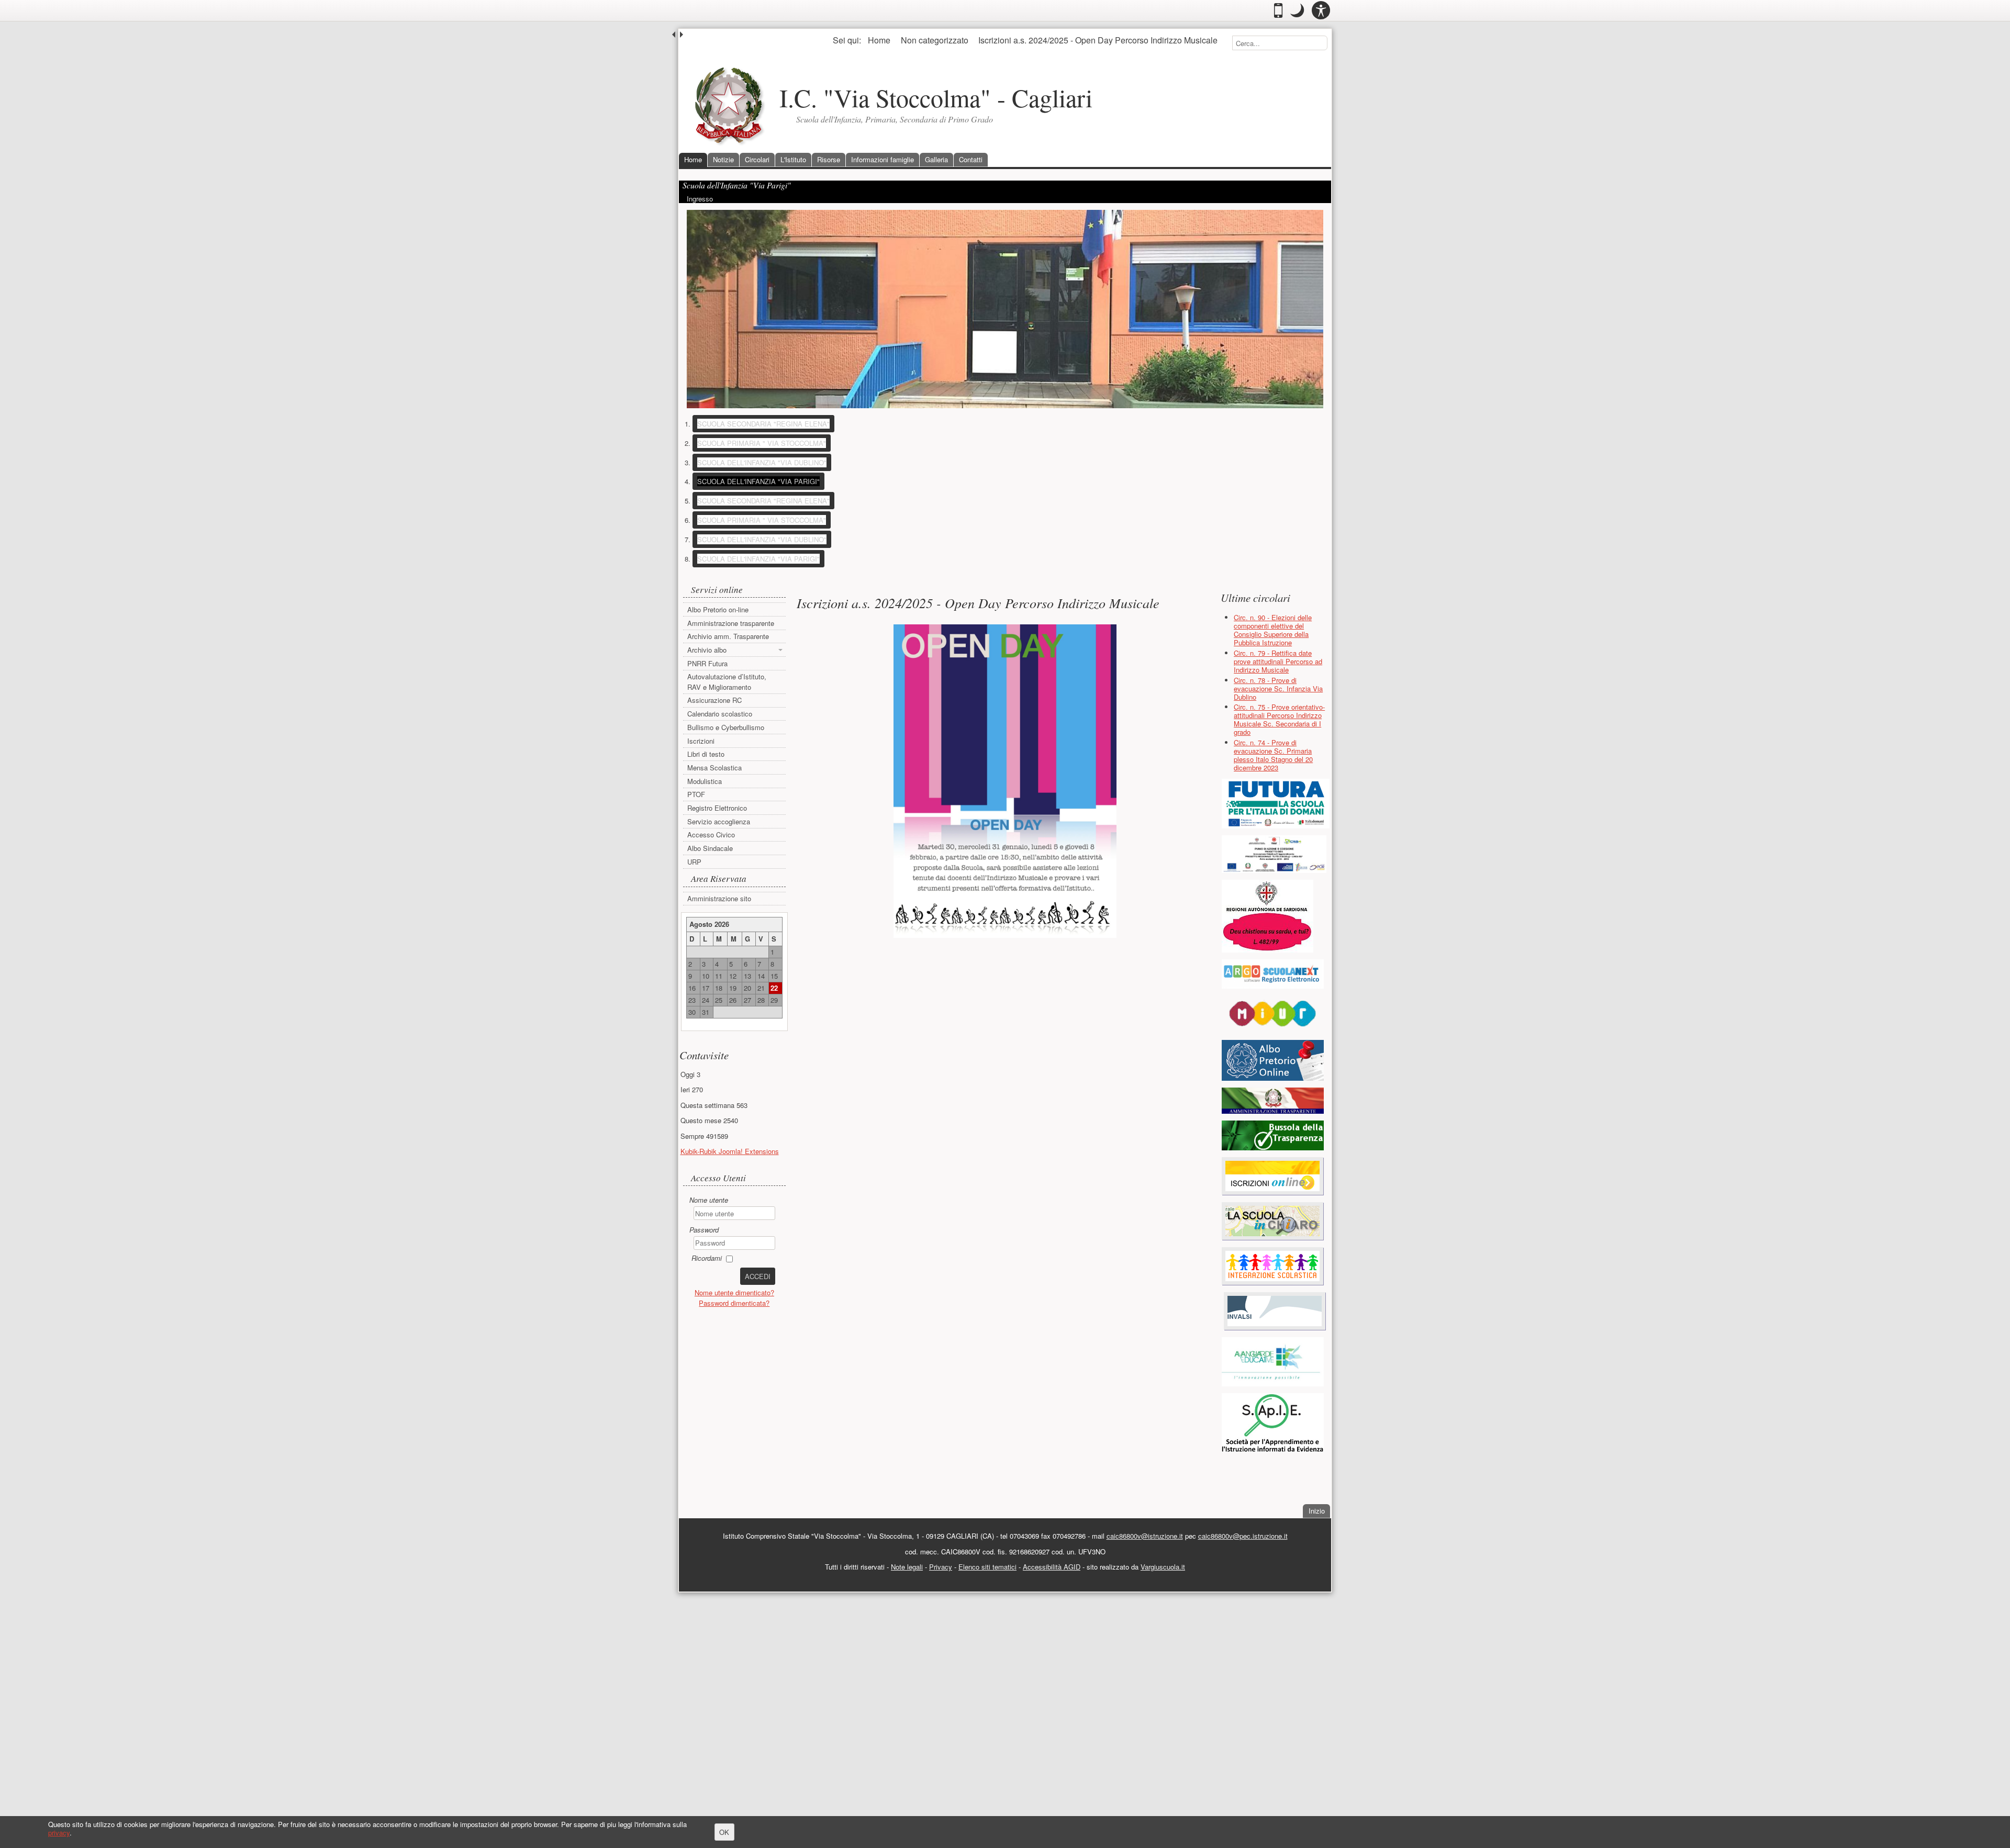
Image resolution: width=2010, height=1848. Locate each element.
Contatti (971, 159)
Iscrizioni (701, 741)
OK (724, 1832)
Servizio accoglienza (719, 821)
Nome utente (709, 1200)
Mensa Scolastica (714, 768)
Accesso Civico (711, 835)
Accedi (758, 1276)
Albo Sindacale (710, 848)
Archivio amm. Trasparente (728, 636)
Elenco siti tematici (987, 1567)
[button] (1297, 10)
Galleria (936, 159)
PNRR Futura (707, 663)
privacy (59, 1833)
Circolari (757, 159)
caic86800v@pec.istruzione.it (1243, 1536)
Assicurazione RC (714, 700)
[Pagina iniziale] (729, 105)
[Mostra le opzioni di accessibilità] (1321, 10)
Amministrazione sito (719, 898)
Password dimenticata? (734, 1303)
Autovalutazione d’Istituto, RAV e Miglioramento (727, 682)
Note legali (907, 1567)
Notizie (723, 159)
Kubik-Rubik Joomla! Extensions (730, 1151)
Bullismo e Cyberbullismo (726, 727)
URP (694, 862)
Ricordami (707, 1258)
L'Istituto (793, 159)
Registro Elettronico (717, 808)
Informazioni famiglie (883, 159)
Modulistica (705, 781)
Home (693, 159)
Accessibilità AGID (1052, 1567)
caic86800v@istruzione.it (1145, 1536)
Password (704, 1230)
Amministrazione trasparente (731, 623)
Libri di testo (706, 754)
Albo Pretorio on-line (718, 609)
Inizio (1319, 1510)
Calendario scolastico (720, 714)
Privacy (941, 1567)
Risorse (829, 159)
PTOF (696, 794)
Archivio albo (707, 650)
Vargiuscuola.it (1163, 1567)
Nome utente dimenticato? (734, 1292)
